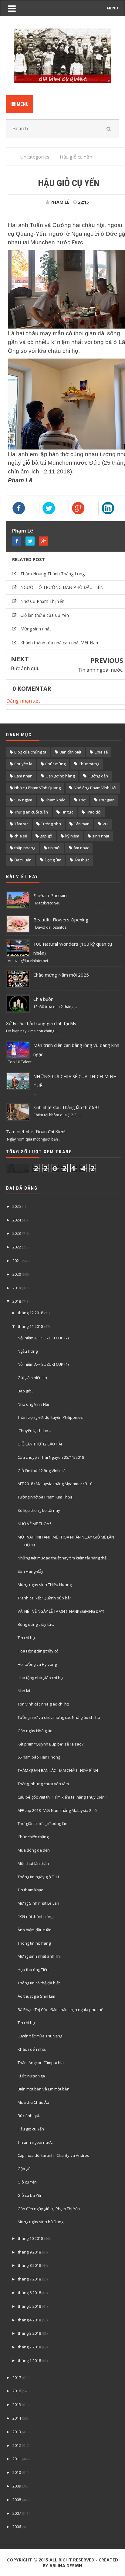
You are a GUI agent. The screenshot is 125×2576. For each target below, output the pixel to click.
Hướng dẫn (98, 776)
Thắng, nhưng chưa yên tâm (43, 1784)
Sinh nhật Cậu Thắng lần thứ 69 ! (66, 1107)
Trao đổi (94, 812)
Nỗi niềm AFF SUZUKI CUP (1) (43, 1364)
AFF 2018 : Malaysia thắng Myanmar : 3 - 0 (55, 1484)
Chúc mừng (89, 764)
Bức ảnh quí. (25, 668)
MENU (112, 8)
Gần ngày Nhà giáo (35, 1731)
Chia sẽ (101, 752)
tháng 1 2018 (29, 2360)
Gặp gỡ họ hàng (60, 776)
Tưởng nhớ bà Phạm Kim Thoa (45, 1497)
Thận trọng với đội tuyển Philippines (50, 1417)
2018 (17, 1301)
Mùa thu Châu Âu (33, 2102)
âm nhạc (81, 848)
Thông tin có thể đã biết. (39, 1983)
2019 (17, 1288)
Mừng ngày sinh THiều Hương (45, 1585)
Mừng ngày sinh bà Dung (41, 2222)
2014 (17, 2418)
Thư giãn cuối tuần (31, 812)
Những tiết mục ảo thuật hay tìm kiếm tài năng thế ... (64, 1558)
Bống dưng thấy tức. (36, 1624)
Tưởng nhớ (51, 824)
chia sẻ (21, 836)
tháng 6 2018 (29, 2293)
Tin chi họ (26, 2023)
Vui (105, 824)
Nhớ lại (24, 1691)
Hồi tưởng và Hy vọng (37, 1664)
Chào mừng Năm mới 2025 (61, 975)
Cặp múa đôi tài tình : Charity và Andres (53, 2155)
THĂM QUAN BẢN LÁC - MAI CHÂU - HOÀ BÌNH (58, 1770)
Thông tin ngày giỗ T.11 (38, 1877)
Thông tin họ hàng (34, 1943)
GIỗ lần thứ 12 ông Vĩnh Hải (42, 1471)
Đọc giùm (53, 860)
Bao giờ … (27, 1391)
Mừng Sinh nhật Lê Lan (38, 1903)
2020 (17, 1274)
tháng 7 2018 (29, 2279)
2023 (17, 1233)
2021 (17, 1261)
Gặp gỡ (24, 2169)
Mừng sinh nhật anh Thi (39, 1956)
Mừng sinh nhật (36, 629)
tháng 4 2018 (29, 2320)
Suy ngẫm (23, 800)
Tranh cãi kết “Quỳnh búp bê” (44, 1598)
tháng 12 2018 (30, 1313)
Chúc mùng (55, 764)
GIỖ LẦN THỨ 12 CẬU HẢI (40, 1444)
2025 (17, 1206)
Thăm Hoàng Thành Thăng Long (52, 574)
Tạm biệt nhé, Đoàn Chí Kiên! (36, 1131)
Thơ (82, 800)
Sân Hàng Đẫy (30, 1571)
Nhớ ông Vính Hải (33, 1404)
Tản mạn (82, 824)
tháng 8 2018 (29, 2265)
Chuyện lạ (23, 764)
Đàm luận (23, 860)
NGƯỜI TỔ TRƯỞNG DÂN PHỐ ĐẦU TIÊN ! (63, 587)
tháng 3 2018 (29, 2333)
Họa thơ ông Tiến (33, 1970)
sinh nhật (101, 836)
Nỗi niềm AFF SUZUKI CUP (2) (43, 1338)
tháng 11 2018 (30, 1326)
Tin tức (67, 812)
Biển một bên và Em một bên (44, 2089)
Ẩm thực (82, 860)
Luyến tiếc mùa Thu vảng (40, 2036)
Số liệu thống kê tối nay (39, 1510)
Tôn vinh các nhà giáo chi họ (43, 1704)
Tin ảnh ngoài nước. (100, 670)
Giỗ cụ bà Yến (30, 2195)
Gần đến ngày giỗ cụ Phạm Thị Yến (49, 2209)
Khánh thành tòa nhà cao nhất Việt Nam (60, 643)
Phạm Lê (23, 531)
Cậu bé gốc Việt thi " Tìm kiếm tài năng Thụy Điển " (62, 1797)
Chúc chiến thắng (33, 1837)
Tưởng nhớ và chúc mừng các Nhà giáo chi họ (59, 1717)
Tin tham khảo (30, 1890)
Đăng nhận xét (23, 701)
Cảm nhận (23, 776)
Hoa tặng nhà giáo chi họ (40, 1678)
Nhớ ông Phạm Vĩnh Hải (95, 788)
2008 (17, 2500)
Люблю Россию (50, 895)
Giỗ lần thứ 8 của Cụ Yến (45, 615)
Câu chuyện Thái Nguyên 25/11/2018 (51, 1457)
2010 (17, 2472)
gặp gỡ (46, 836)
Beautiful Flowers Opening (61, 920)
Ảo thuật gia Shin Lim (36, 1996)
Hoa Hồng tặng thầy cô (38, 1651)
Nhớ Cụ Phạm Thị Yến (42, 601)
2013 (17, 2432)
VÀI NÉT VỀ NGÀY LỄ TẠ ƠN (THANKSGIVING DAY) (61, 1611)
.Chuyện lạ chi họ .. (34, 1431)
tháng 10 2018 (30, 2238)
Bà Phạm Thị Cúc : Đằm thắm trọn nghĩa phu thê (61, 2010)
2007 (17, 2513)
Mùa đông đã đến (34, 1850)
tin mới (54, 848)
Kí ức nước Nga (31, 2076)
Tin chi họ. (27, 1638)
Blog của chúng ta (30, 752)
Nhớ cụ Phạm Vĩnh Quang (37, 788)
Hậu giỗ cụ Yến (31, 2129)
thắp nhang (25, 848)
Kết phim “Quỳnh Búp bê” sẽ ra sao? (51, 1744)
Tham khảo (55, 800)
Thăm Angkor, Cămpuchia (41, 2063)
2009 (17, 2486)
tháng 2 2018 (29, 2347)
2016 (17, 2391)
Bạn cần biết (70, 752)
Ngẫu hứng (28, 1351)
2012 (17, 2445)
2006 (17, 2527)
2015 (17, 2404)
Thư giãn (107, 800)
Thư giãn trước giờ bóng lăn (42, 1823)
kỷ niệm (72, 836)
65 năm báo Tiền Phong (39, 1757)
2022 (17, 1247)
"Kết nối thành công (35, 1916)
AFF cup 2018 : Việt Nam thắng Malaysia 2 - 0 (57, 1810)
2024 (17, 1220)
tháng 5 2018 (29, 2306)
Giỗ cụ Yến (27, 2182)
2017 (17, 2377)
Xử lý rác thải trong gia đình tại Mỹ (41, 1023)
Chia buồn (43, 999)
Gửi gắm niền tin (32, 1378)
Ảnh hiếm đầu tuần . (35, 1930)
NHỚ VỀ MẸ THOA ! (34, 1524)
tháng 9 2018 (29, 2252)
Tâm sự (21, 824)
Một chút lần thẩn (33, 1863)
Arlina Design (66, 2566)
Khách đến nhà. (32, 2049)
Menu (22, 104)
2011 (17, 2459)
